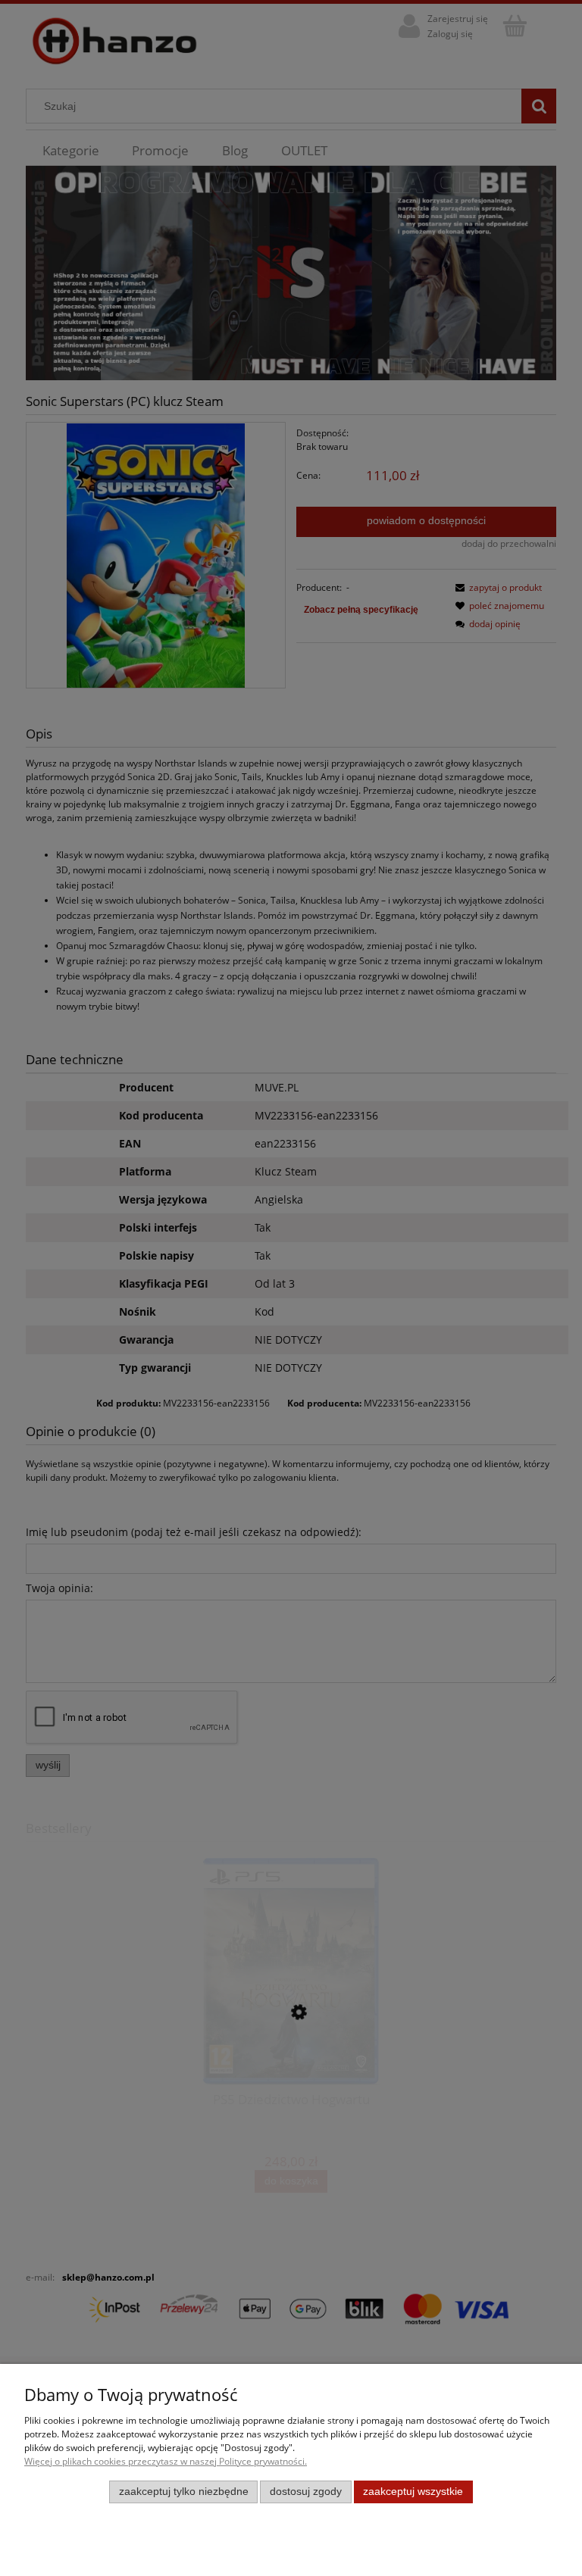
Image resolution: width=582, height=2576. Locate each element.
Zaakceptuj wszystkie (413, 2492)
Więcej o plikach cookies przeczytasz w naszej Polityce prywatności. (166, 2461)
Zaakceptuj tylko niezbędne (184, 2492)
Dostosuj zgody (306, 2492)
